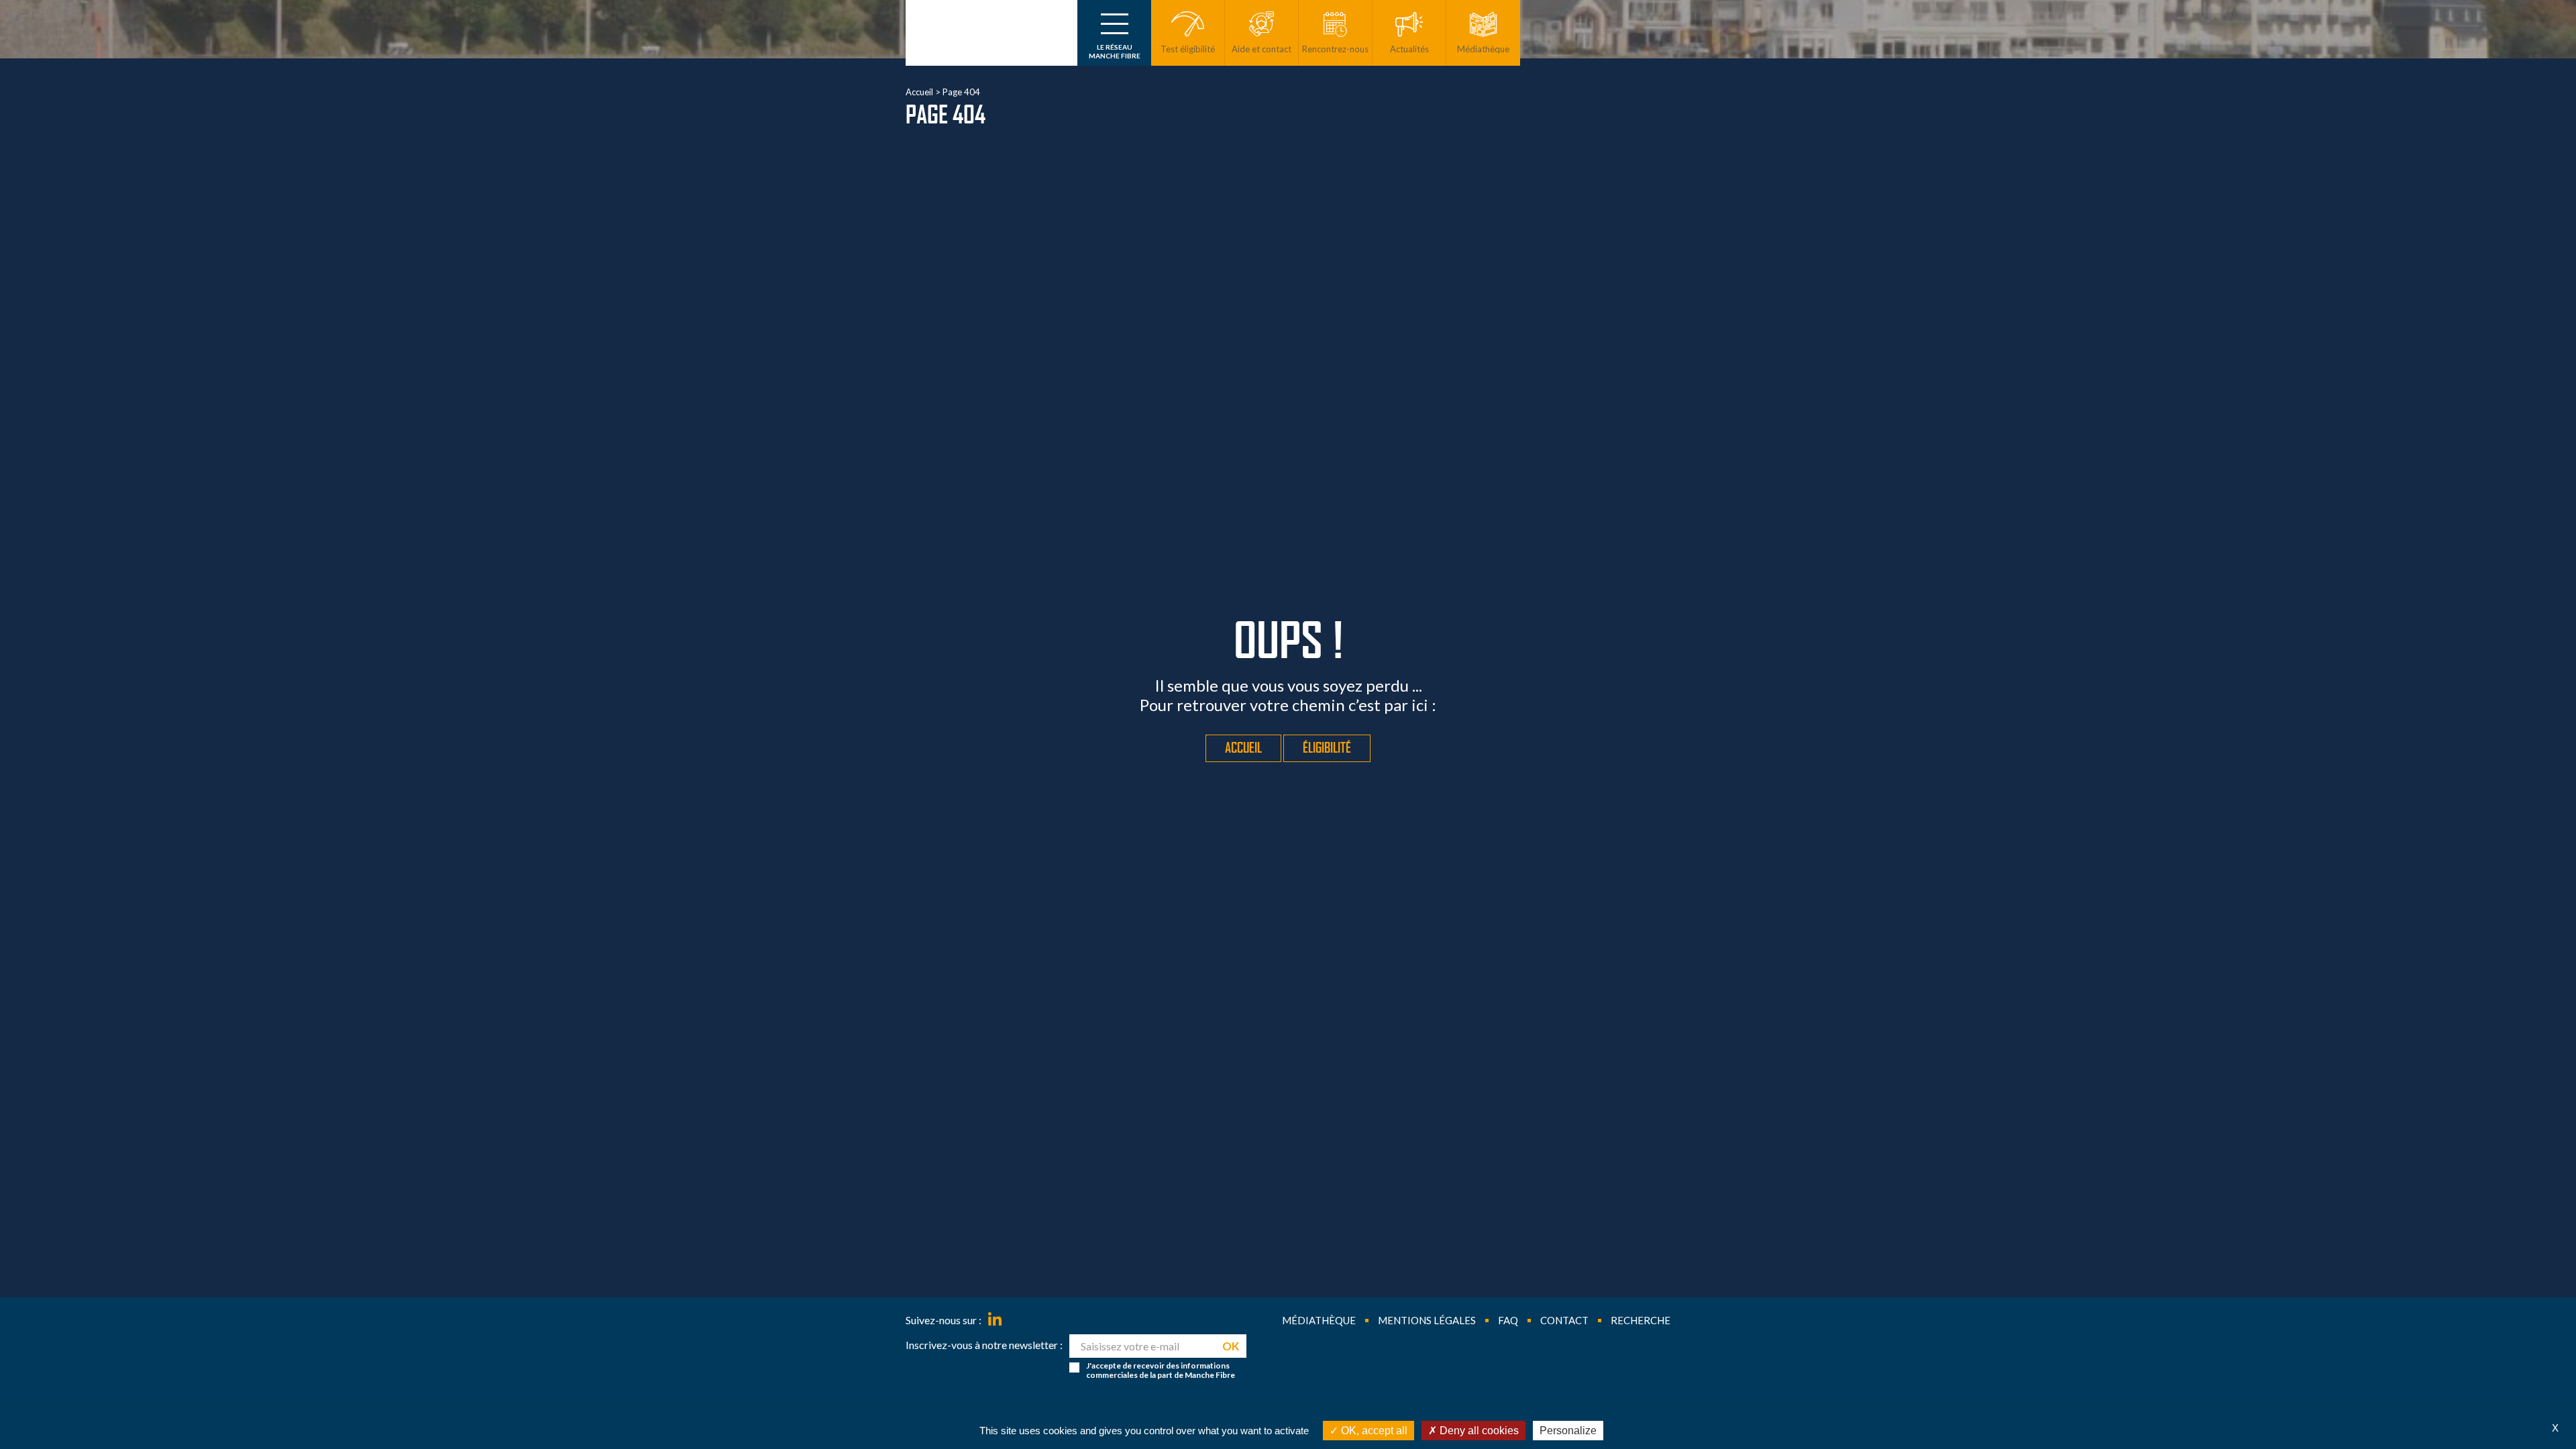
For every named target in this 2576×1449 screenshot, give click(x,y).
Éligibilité (1327, 748)
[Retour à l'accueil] (991, 33)
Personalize (1568, 1431)
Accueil (919, 92)
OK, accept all (1373, 1431)
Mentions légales (1427, 1320)
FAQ (1508, 1320)
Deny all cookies (1478, 1431)
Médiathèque (1319, 1320)
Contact (1564, 1320)
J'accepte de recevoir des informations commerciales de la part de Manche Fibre (1161, 1371)
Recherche (1641, 1320)
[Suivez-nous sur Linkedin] (995, 1320)
